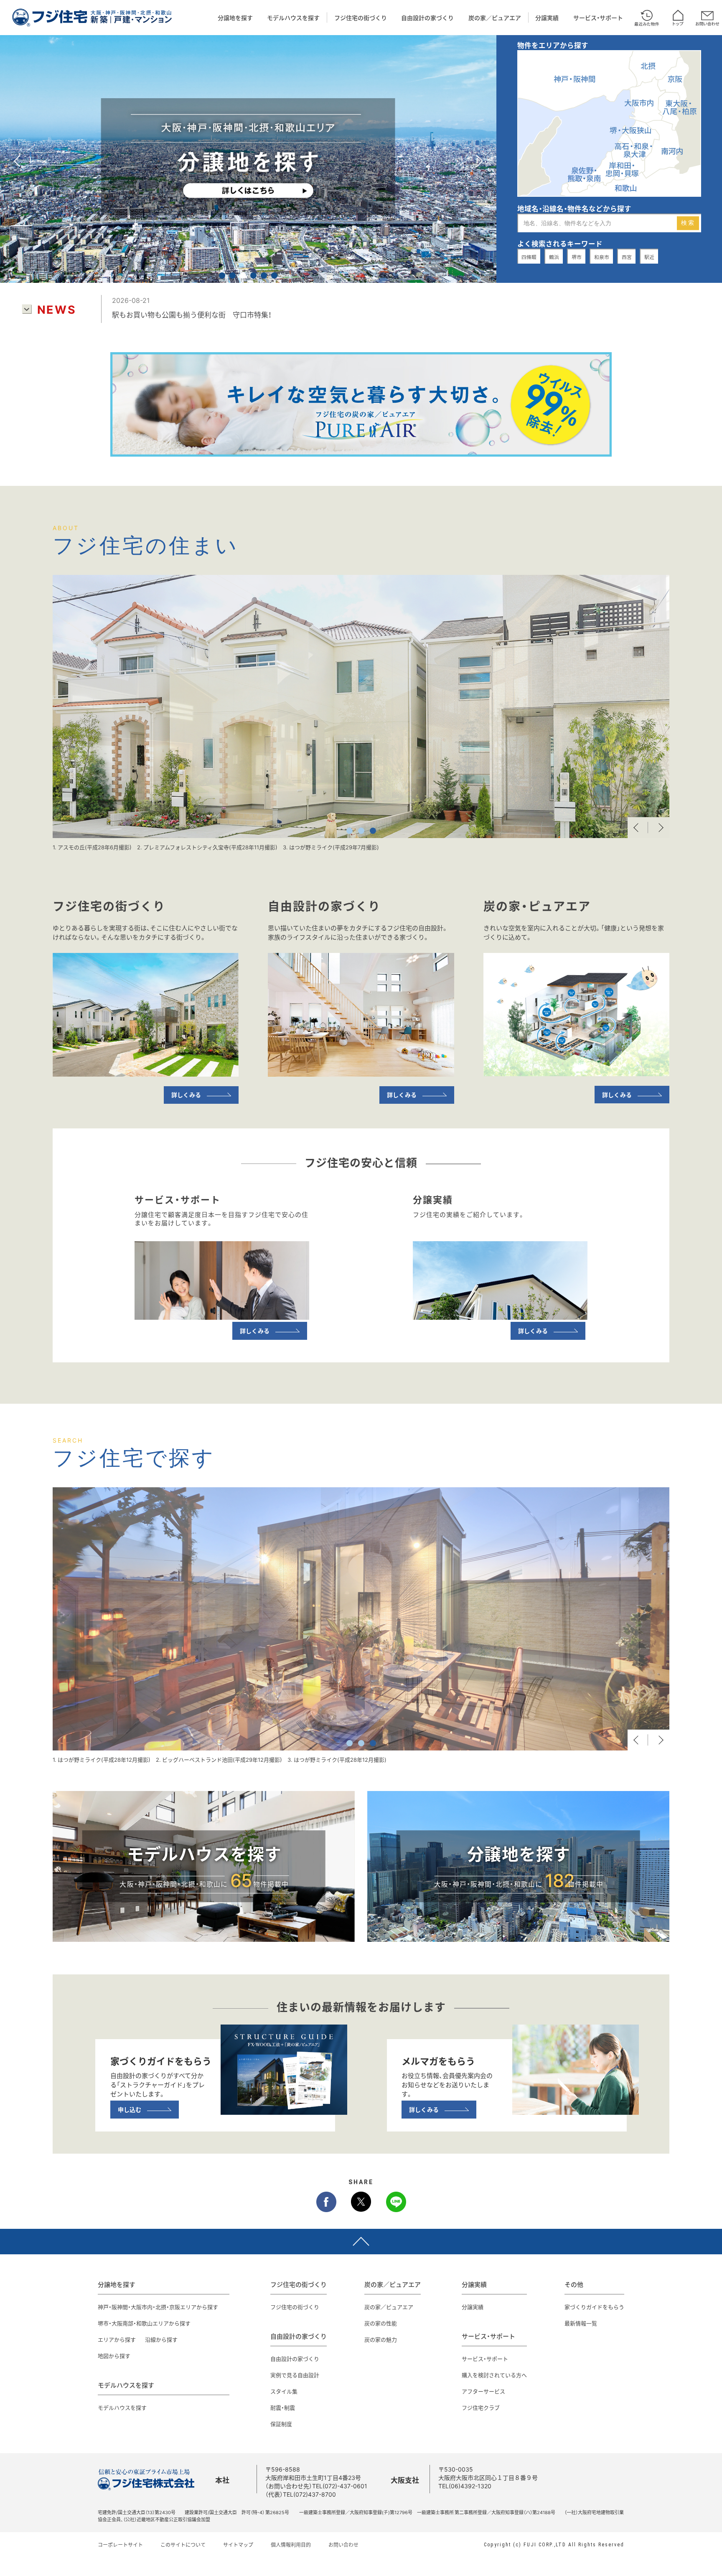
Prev (638, 828)
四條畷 (529, 257)
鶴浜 (554, 257)
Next (659, 828)
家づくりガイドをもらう (594, 2307)
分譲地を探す (235, 18)
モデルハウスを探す (293, 18)
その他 (574, 2284)
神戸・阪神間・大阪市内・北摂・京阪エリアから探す (158, 2307)
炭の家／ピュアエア (495, 18)
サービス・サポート (598, 18)
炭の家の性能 (381, 2323)
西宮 (627, 257)
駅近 (649, 257)
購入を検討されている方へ (494, 2375)
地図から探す (114, 2356)
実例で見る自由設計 (295, 2375)
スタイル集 (284, 2391)
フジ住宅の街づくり (361, 18)
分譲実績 (547, 18)
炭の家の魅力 (381, 2339)
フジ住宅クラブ (481, 2407)
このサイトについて (183, 2545)
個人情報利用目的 (291, 2545)
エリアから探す (117, 2339)
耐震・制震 (283, 2407)
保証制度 (281, 2424)
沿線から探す (161, 2339)
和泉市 (602, 257)
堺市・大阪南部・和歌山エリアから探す (144, 2323)
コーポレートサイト (120, 2545)
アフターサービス (483, 2391)
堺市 (577, 257)
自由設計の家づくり (427, 18)
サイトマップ (238, 2545)
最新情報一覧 (581, 2323)
